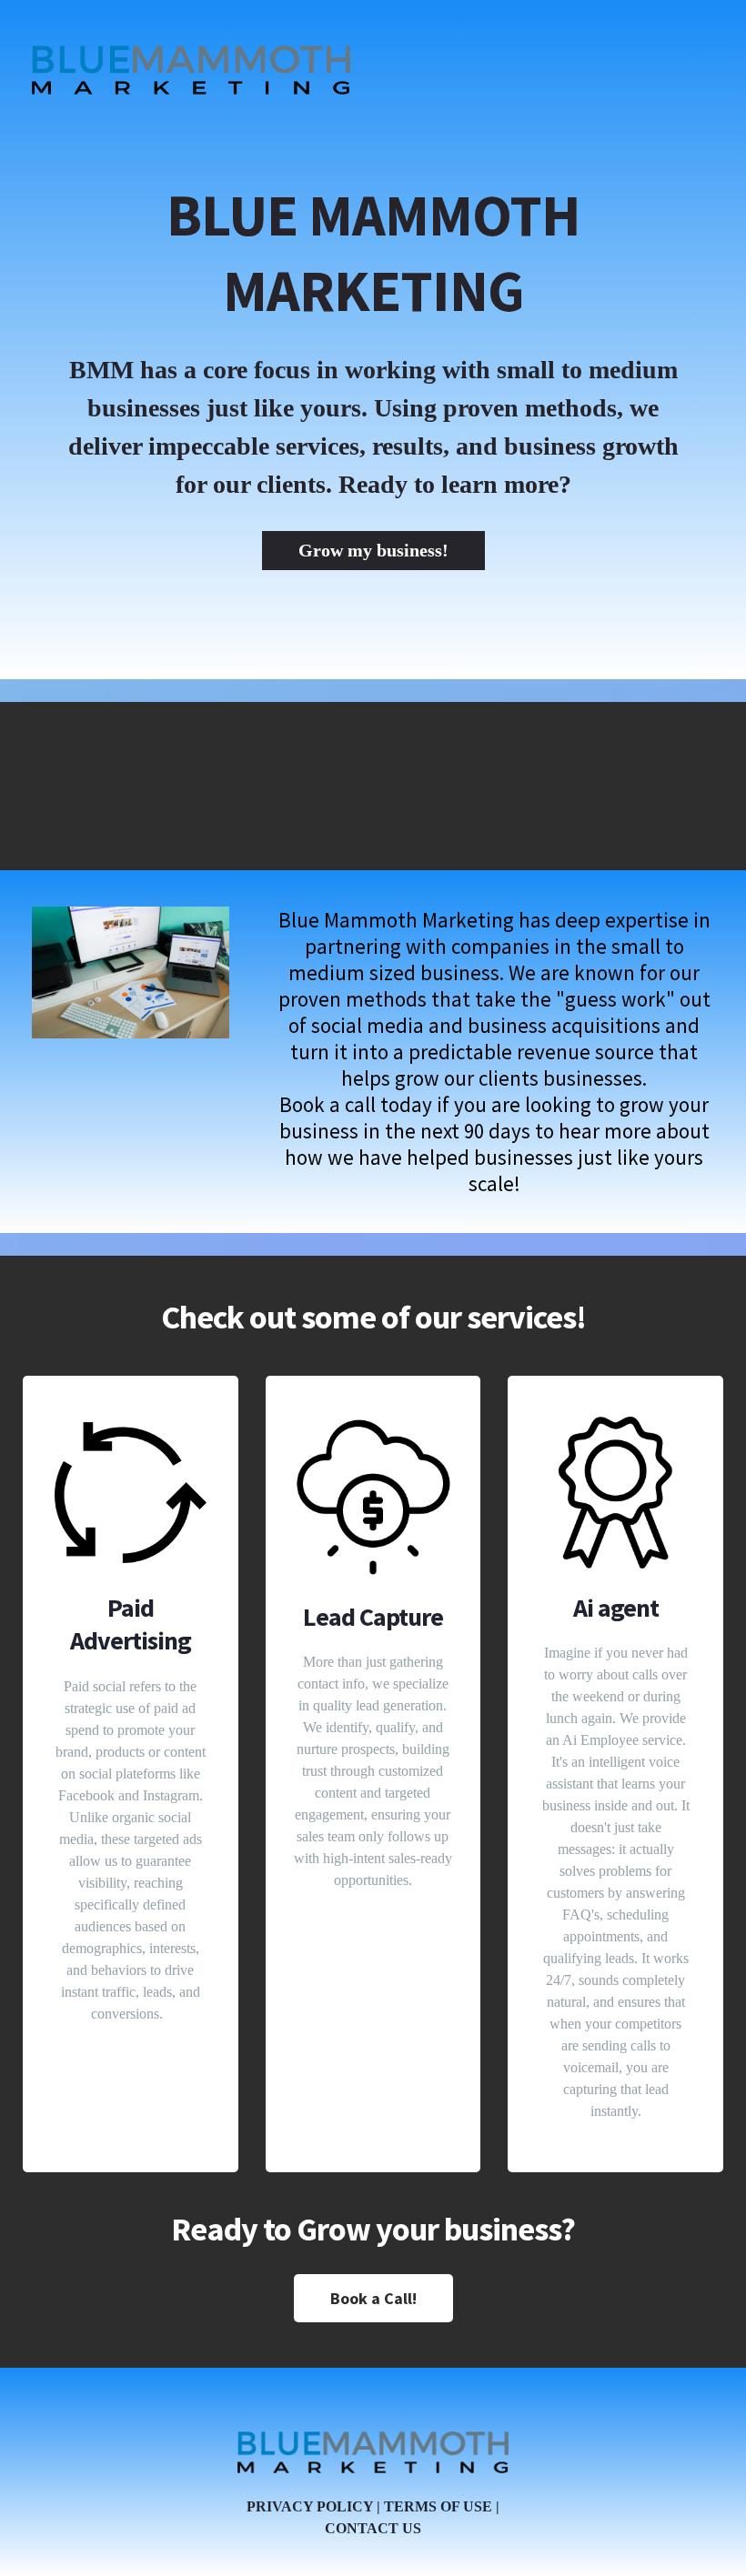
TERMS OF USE (438, 2506)
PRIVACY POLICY (310, 2506)
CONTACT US (373, 2528)
